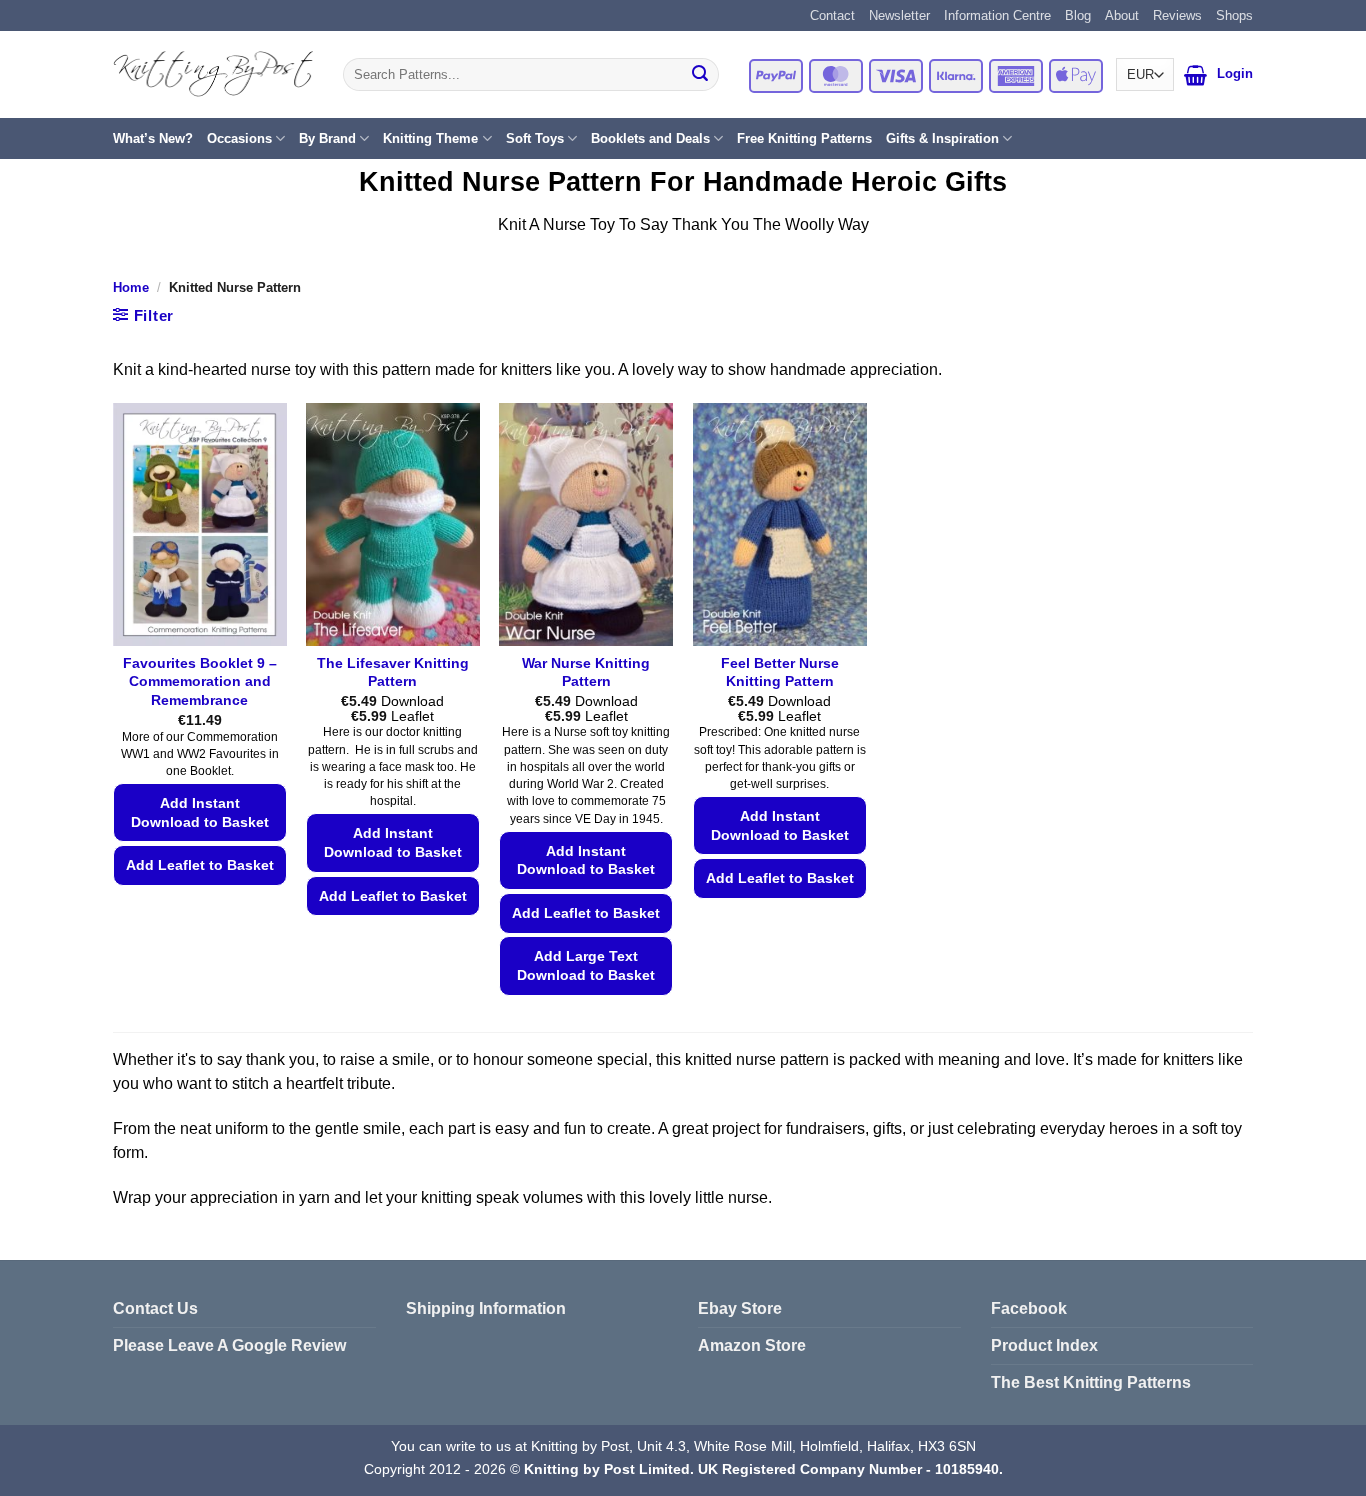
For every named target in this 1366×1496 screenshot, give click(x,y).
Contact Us (155, 1308)
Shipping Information (486, 1308)
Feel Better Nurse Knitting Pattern (780, 672)
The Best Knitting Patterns (1091, 1382)
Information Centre (997, 15)
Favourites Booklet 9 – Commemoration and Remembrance (200, 681)
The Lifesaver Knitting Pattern (393, 672)
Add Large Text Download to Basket (586, 965)
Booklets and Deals (650, 138)
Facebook (1029, 1308)
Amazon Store (752, 1345)
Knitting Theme (430, 138)
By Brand (327, 138)
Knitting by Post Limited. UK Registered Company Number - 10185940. (763, 1469)
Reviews (1177, 15)
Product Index (1044, 1345)
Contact (832, 15)
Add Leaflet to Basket (200, 865)
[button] (1195, 75)
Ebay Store (740, 1308)
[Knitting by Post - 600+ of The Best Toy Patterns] (213, 74)
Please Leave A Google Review (229, 1345)
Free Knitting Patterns (804, 138)
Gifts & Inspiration (942, 138)
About (1122, 15)
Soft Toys (535, 138)
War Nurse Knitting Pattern (586, 672)
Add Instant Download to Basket (200, 812)
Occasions (239, 138)
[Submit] (700, 75)
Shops (1234, 15)
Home (131, 287)
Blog (1078, 15)
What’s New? (153, 138)
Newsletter (899, 15)
